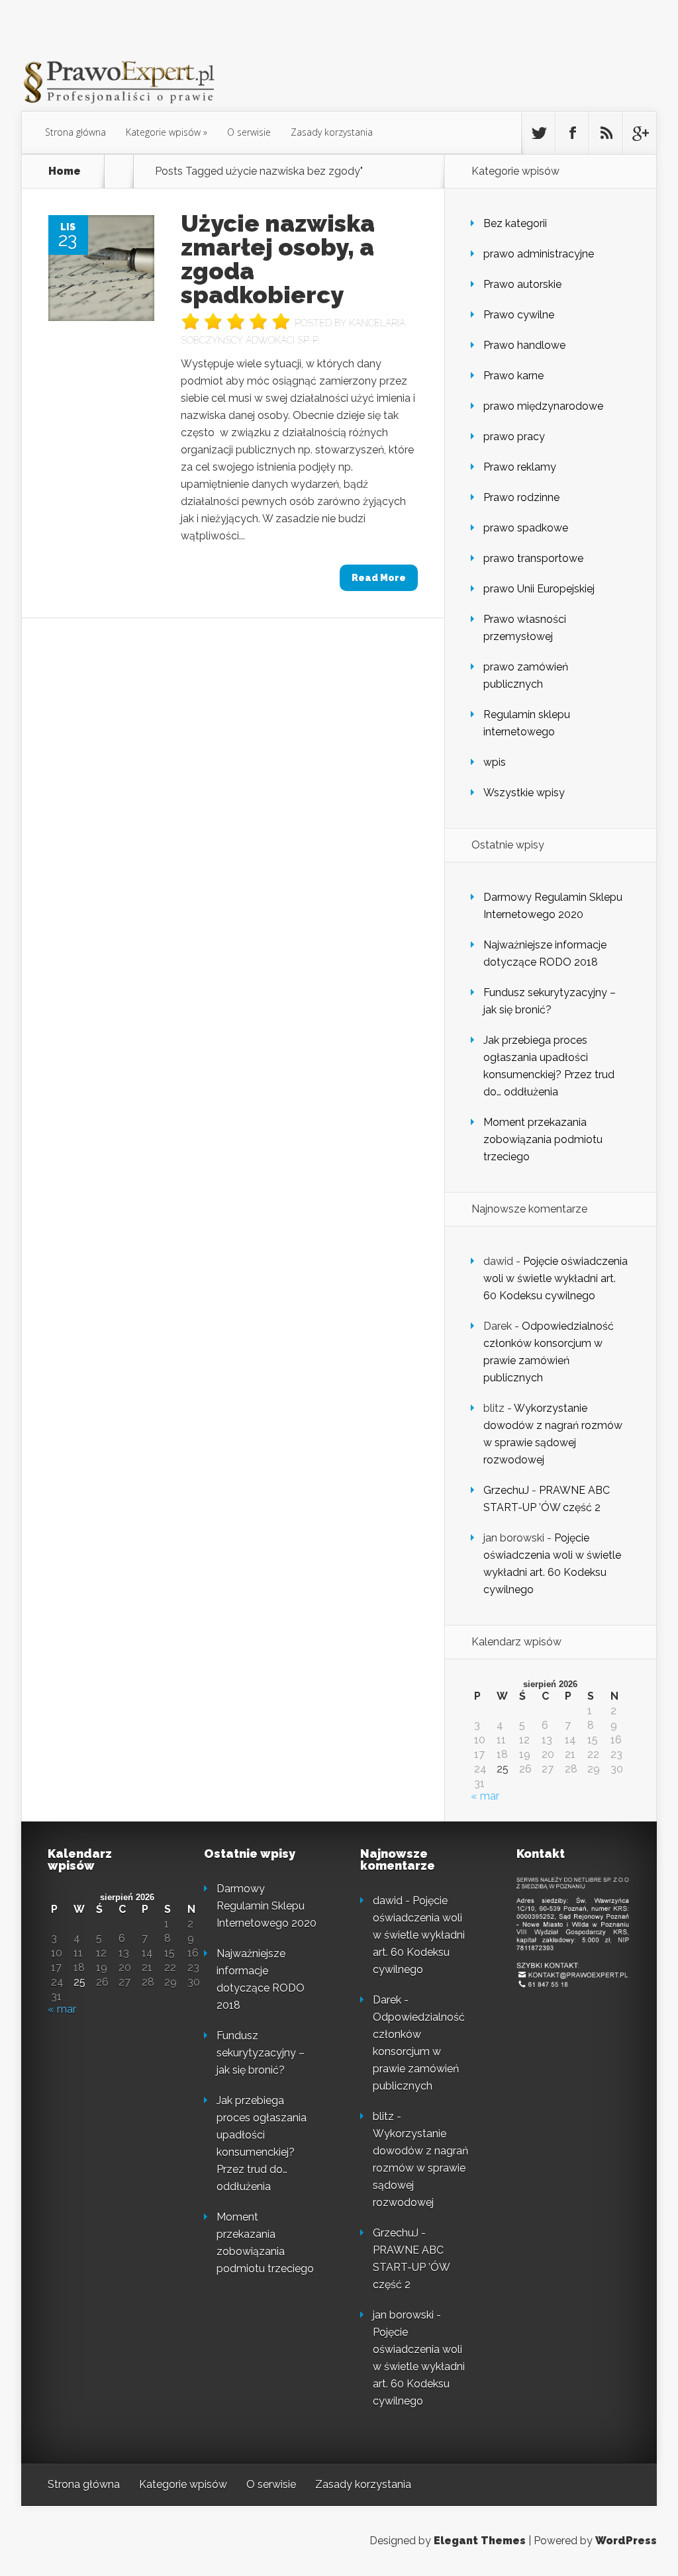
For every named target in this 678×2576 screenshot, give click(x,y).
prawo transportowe (533, 558)
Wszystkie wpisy (524, 793)
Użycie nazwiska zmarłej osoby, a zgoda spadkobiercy (278, 259)
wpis (495, 762)
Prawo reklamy (520, 467)
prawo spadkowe (526, 528)
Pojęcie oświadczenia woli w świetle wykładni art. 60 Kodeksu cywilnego (556, 1278)
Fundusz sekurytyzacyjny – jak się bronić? (261, 2053)
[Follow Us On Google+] (640, 133)
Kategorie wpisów (163, 132)
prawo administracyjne (539, 254)
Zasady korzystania (332, 132)
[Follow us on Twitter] (538, 133)
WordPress (626, 2541)
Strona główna (75, 132)
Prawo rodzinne (521, 497)
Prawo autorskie (522, 284)
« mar (485, 1796)
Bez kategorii (515, 223)
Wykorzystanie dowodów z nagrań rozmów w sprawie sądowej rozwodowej (420, 2168)
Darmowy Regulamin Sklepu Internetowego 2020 (266, 1906)
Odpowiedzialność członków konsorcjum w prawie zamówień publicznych (419, 2051)
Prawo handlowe (524, 345)
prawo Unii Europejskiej (539, 589)
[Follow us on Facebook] (572, 133)
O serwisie (249, 132)
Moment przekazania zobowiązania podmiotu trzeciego (543, 1139)
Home (65, 171)
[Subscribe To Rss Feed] (606, 133)
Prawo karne (513, 376)
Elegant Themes (480, 2541)
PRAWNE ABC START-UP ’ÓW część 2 (411, 2267)
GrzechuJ (506, 1490)
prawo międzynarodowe (543, 406)
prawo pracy (514, 437)
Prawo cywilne (519, 315)
